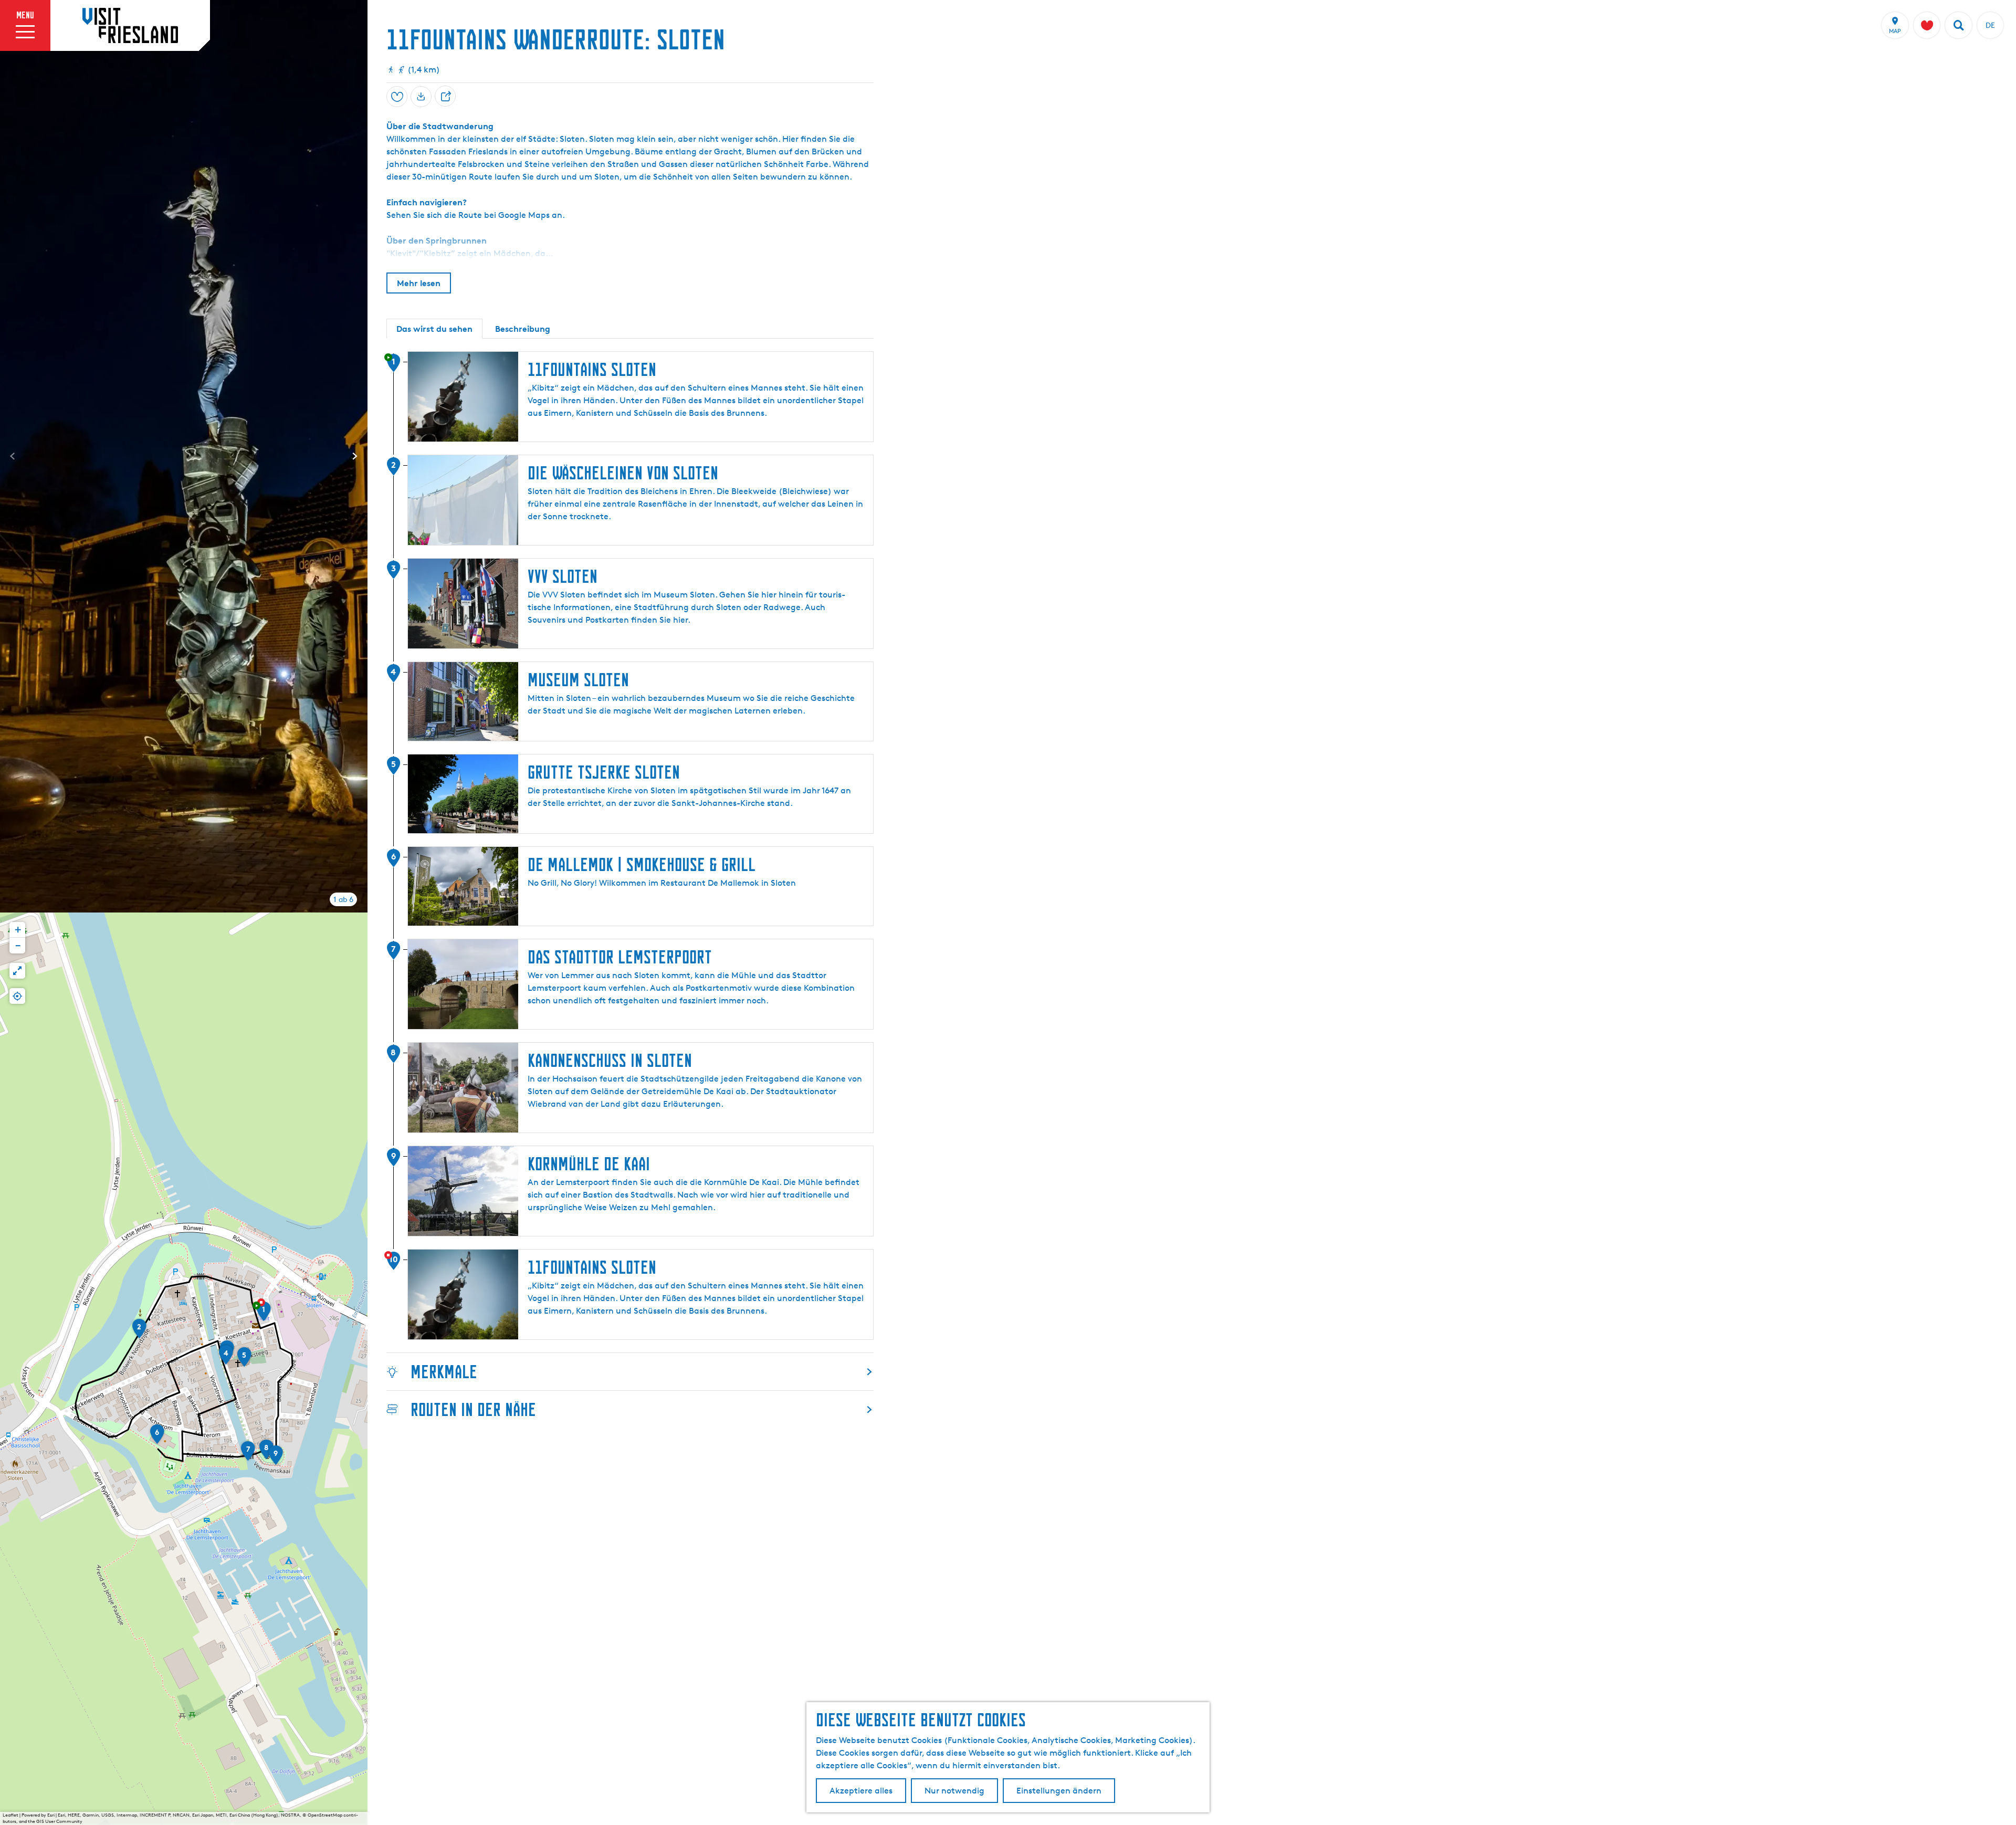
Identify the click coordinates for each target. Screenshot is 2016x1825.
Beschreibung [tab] (523, 329)
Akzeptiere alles (861, 1791)
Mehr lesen (419, 283)
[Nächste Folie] (355, 456)
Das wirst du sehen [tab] (434, 329)
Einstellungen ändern (1059, 1791)
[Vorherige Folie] (13, 456)
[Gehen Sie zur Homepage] (130, 25)
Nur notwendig (954, 1791)
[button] (264, 1315)
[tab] (343, 899)
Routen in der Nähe (473, 1409)
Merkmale (444, 1372)
